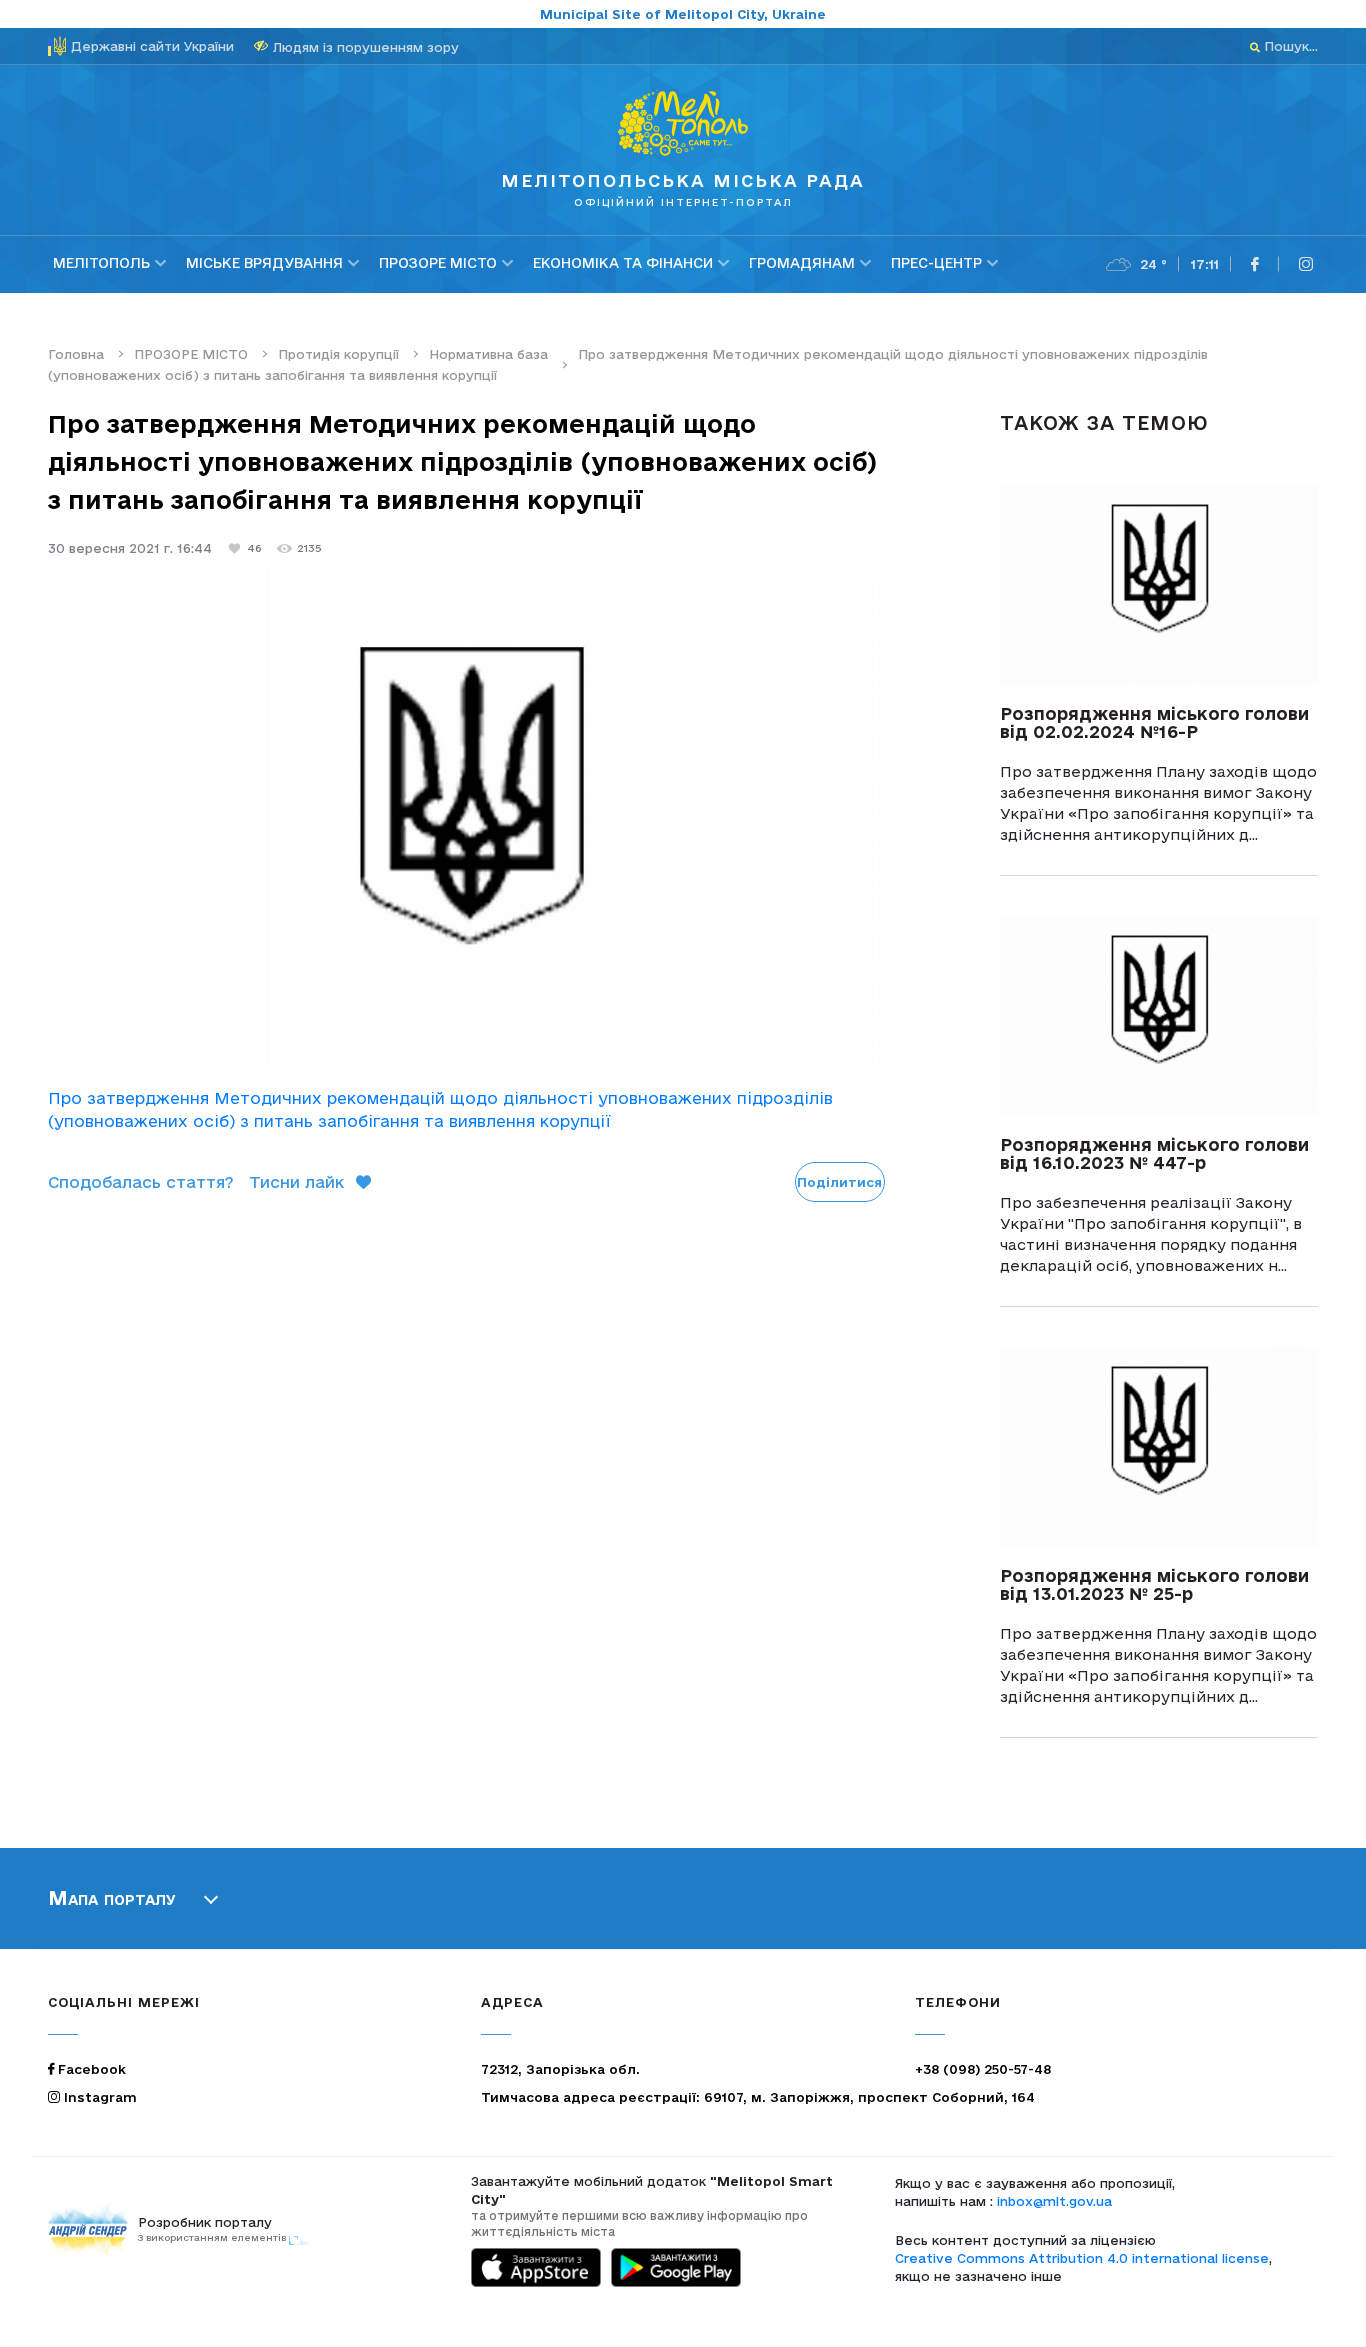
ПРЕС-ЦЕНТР (936, 263)
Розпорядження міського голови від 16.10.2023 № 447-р (1154, 1153)
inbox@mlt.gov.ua (1054, 2201)
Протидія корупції (338, 354)
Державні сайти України (152, 46)
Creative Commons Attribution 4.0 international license (1082, 2258)
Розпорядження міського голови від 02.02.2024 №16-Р (1154, 722)
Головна (76, 354)
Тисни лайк (296, 1182)
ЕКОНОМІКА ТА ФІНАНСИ (623, 263)
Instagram (98, 2097)
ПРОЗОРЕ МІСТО (438, 263)
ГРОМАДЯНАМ (802, 263)
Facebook (90, 2069)
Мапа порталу (112, 1898)
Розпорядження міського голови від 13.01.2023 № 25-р (1154, 1584)
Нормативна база (488, 354)
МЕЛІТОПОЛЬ (101, 263)
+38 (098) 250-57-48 (983, 2069)
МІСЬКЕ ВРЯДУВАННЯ (264, 263)
